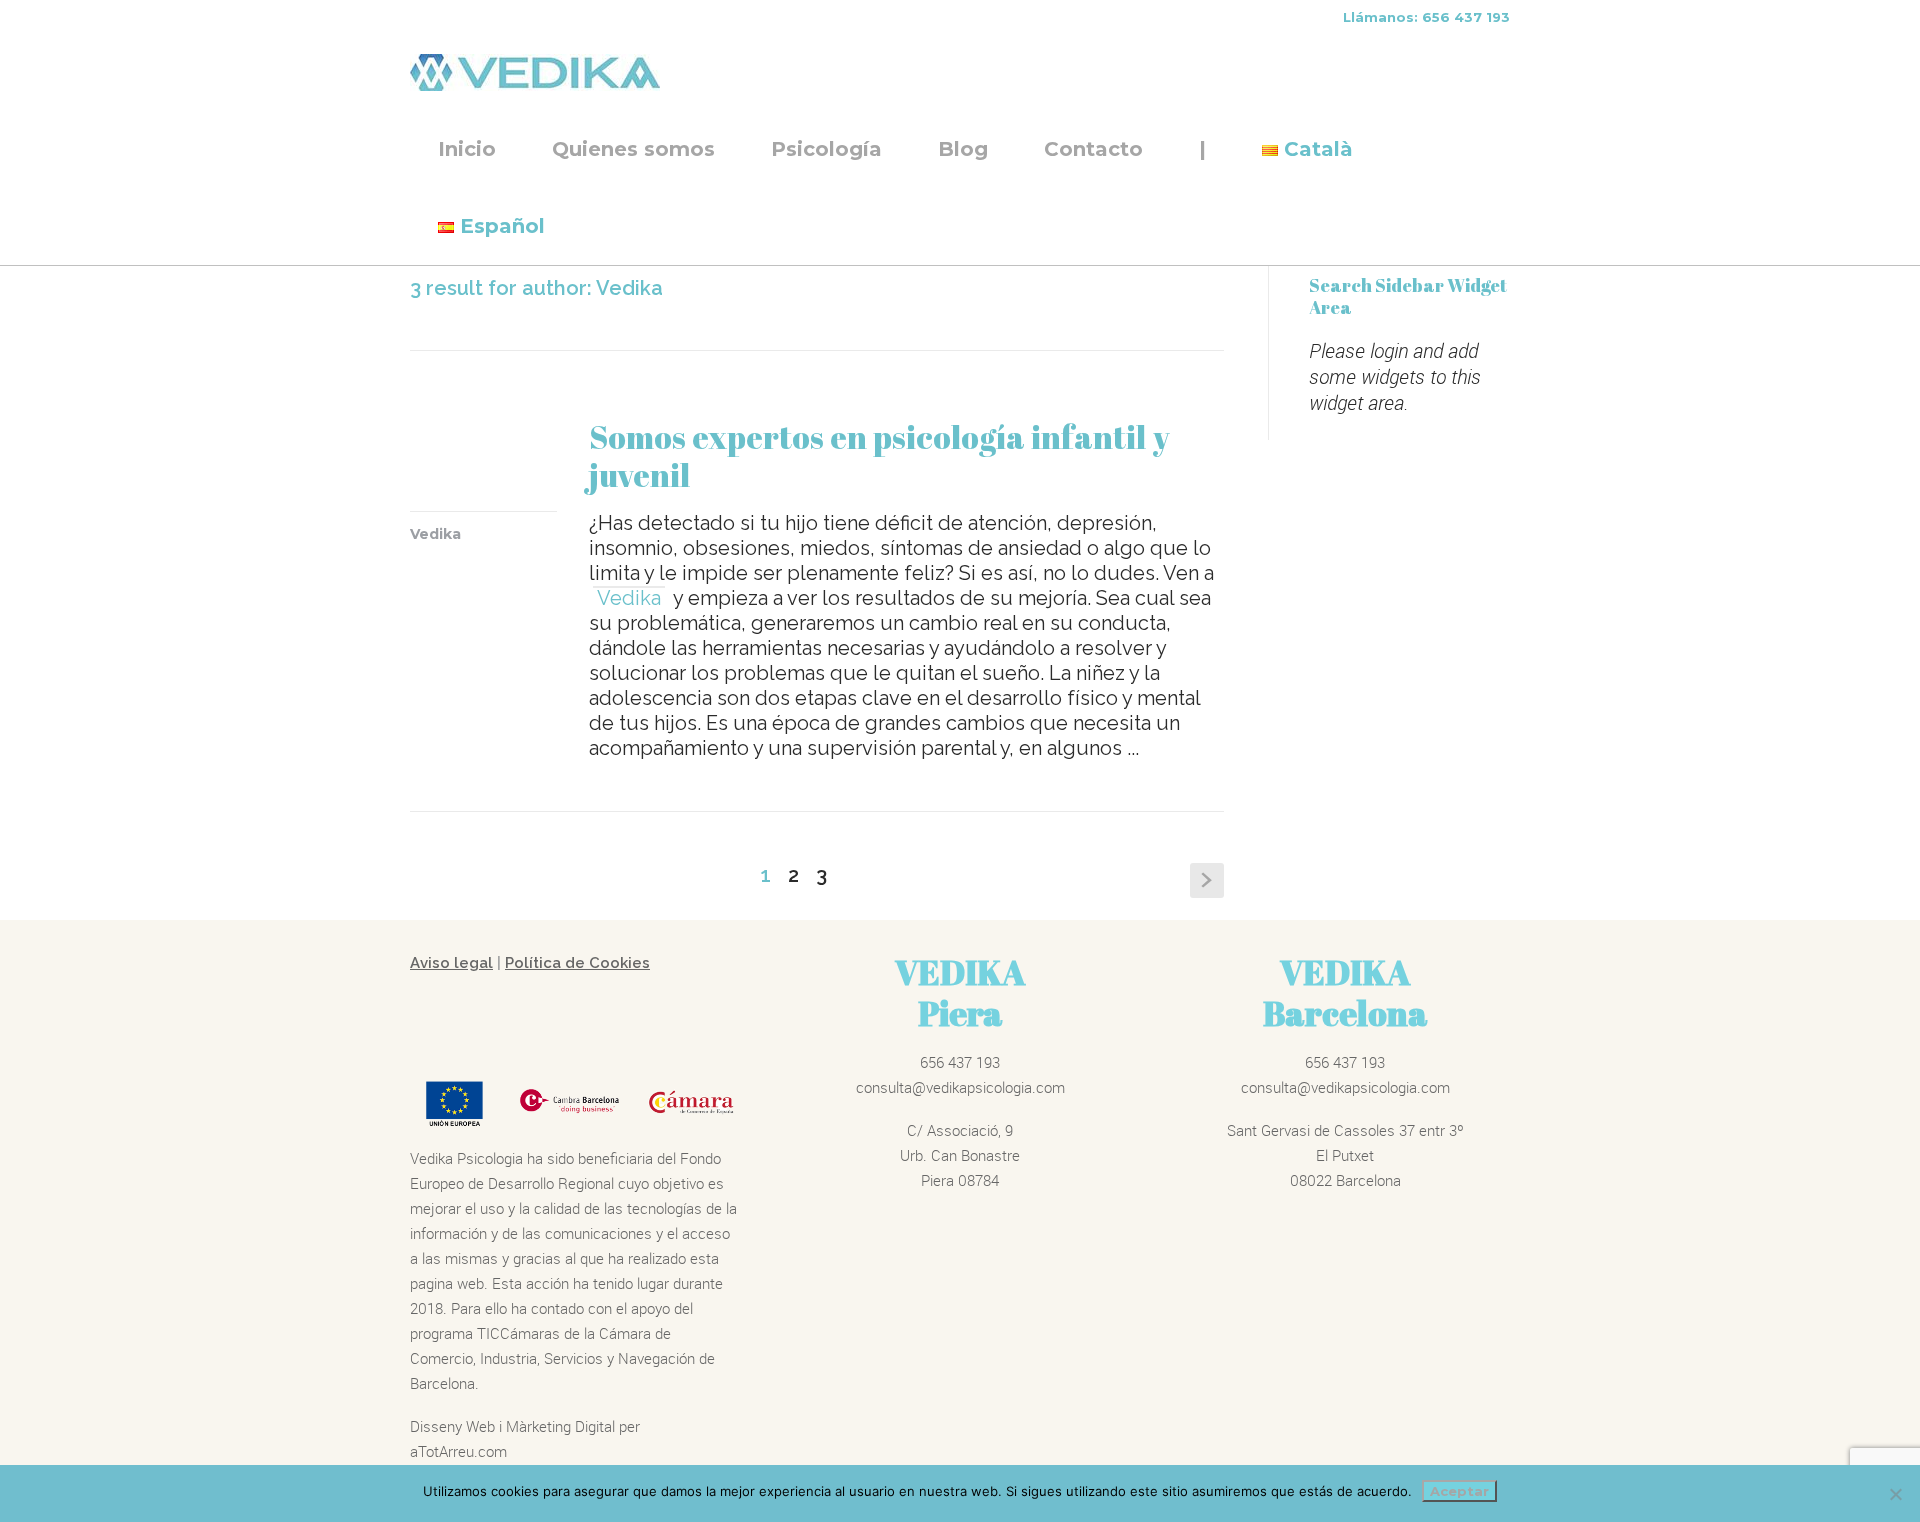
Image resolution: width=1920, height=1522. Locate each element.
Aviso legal (451, 963)
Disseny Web (454, 1426)
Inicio (467, 149)
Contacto (1093, 149)
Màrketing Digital (560, 1426)
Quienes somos (633, 149)
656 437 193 (960, 1062)
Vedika (435, 534)
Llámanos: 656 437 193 (1426, 17)
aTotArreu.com (458, 1451)
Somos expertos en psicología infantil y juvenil (879, 455)
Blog (963, 149)
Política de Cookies (577, 963)
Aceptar (1459, 1491)
